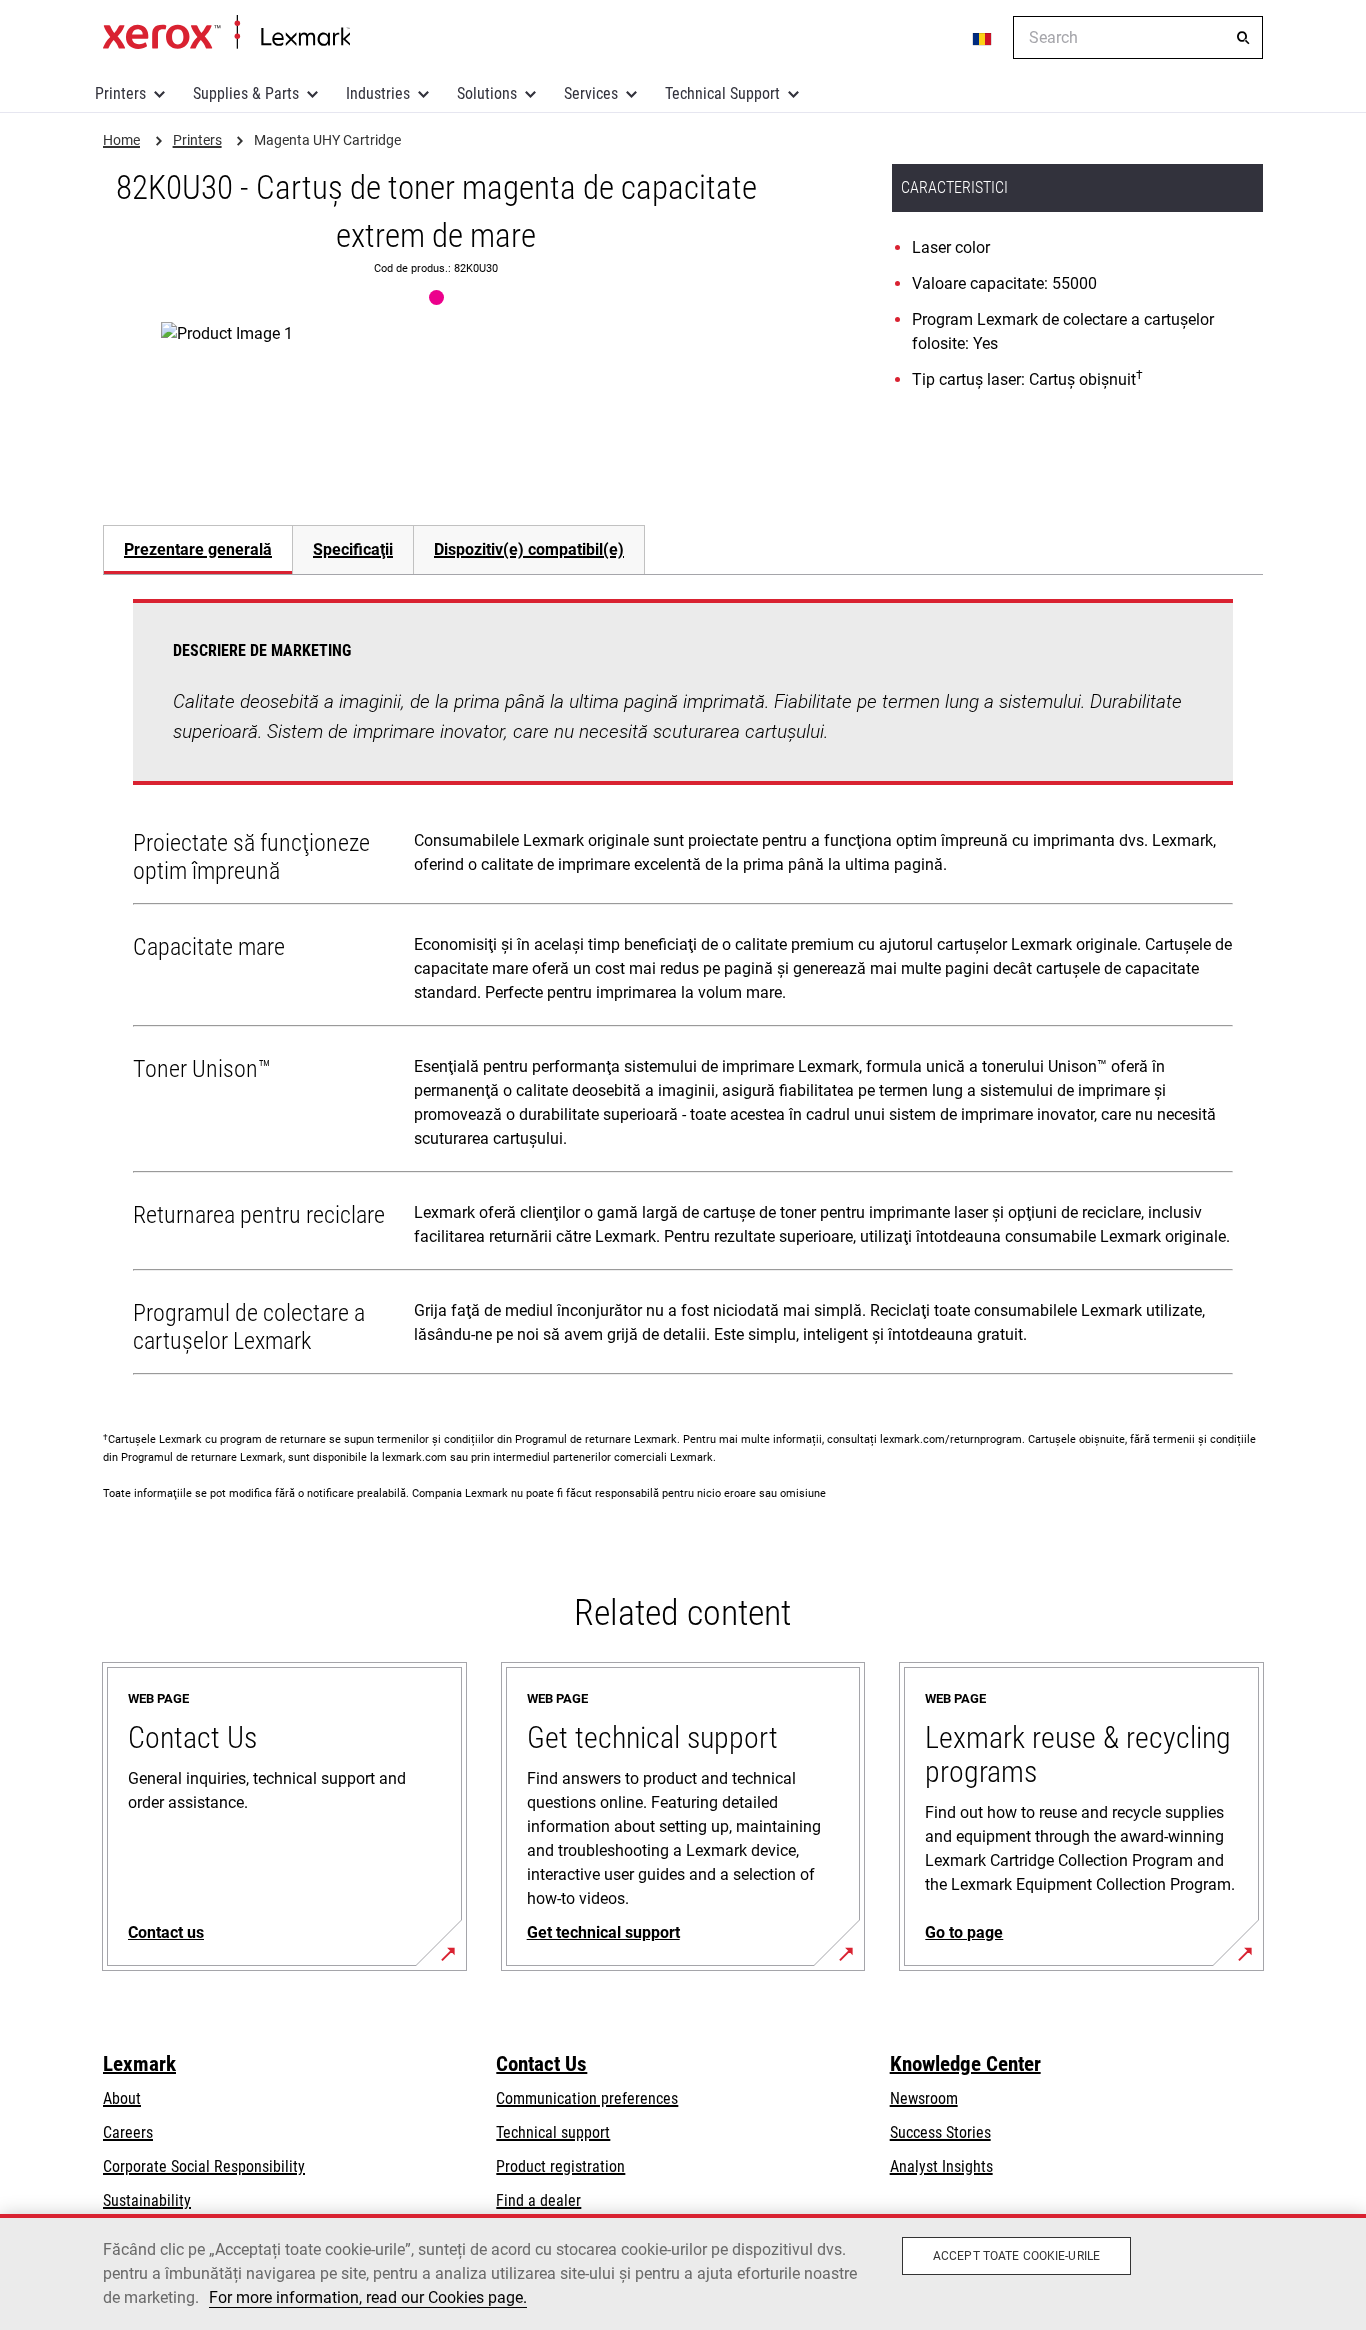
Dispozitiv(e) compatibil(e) (529, 549)
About (122, 2098)
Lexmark (139, 2064)
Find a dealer (538, 2200)
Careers (128, 2132)
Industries (378, 93)
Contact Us (541, 2064)
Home (226, 33)
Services (591, 93)
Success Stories (940, 2132)
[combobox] (1138, 37)
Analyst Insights (941, 2166)
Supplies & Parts (246, 93)
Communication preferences (587, 2098)
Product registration (560, 2166)
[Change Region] (983, 38)
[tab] (197, 549)
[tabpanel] (683, 991)
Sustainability (147, 2200)
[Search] (1243, 38)
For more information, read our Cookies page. (368, 2297)
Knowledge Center (965, 2064)
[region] (683, 2272)
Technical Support (722, 93)
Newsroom (924, 2098)
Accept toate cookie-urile (1016, 2256)
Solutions (487, 93)
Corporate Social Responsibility (204, 2166)
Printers (120, 93)
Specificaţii (353, 549)
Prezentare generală (198, 549)
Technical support (553, 2132)
